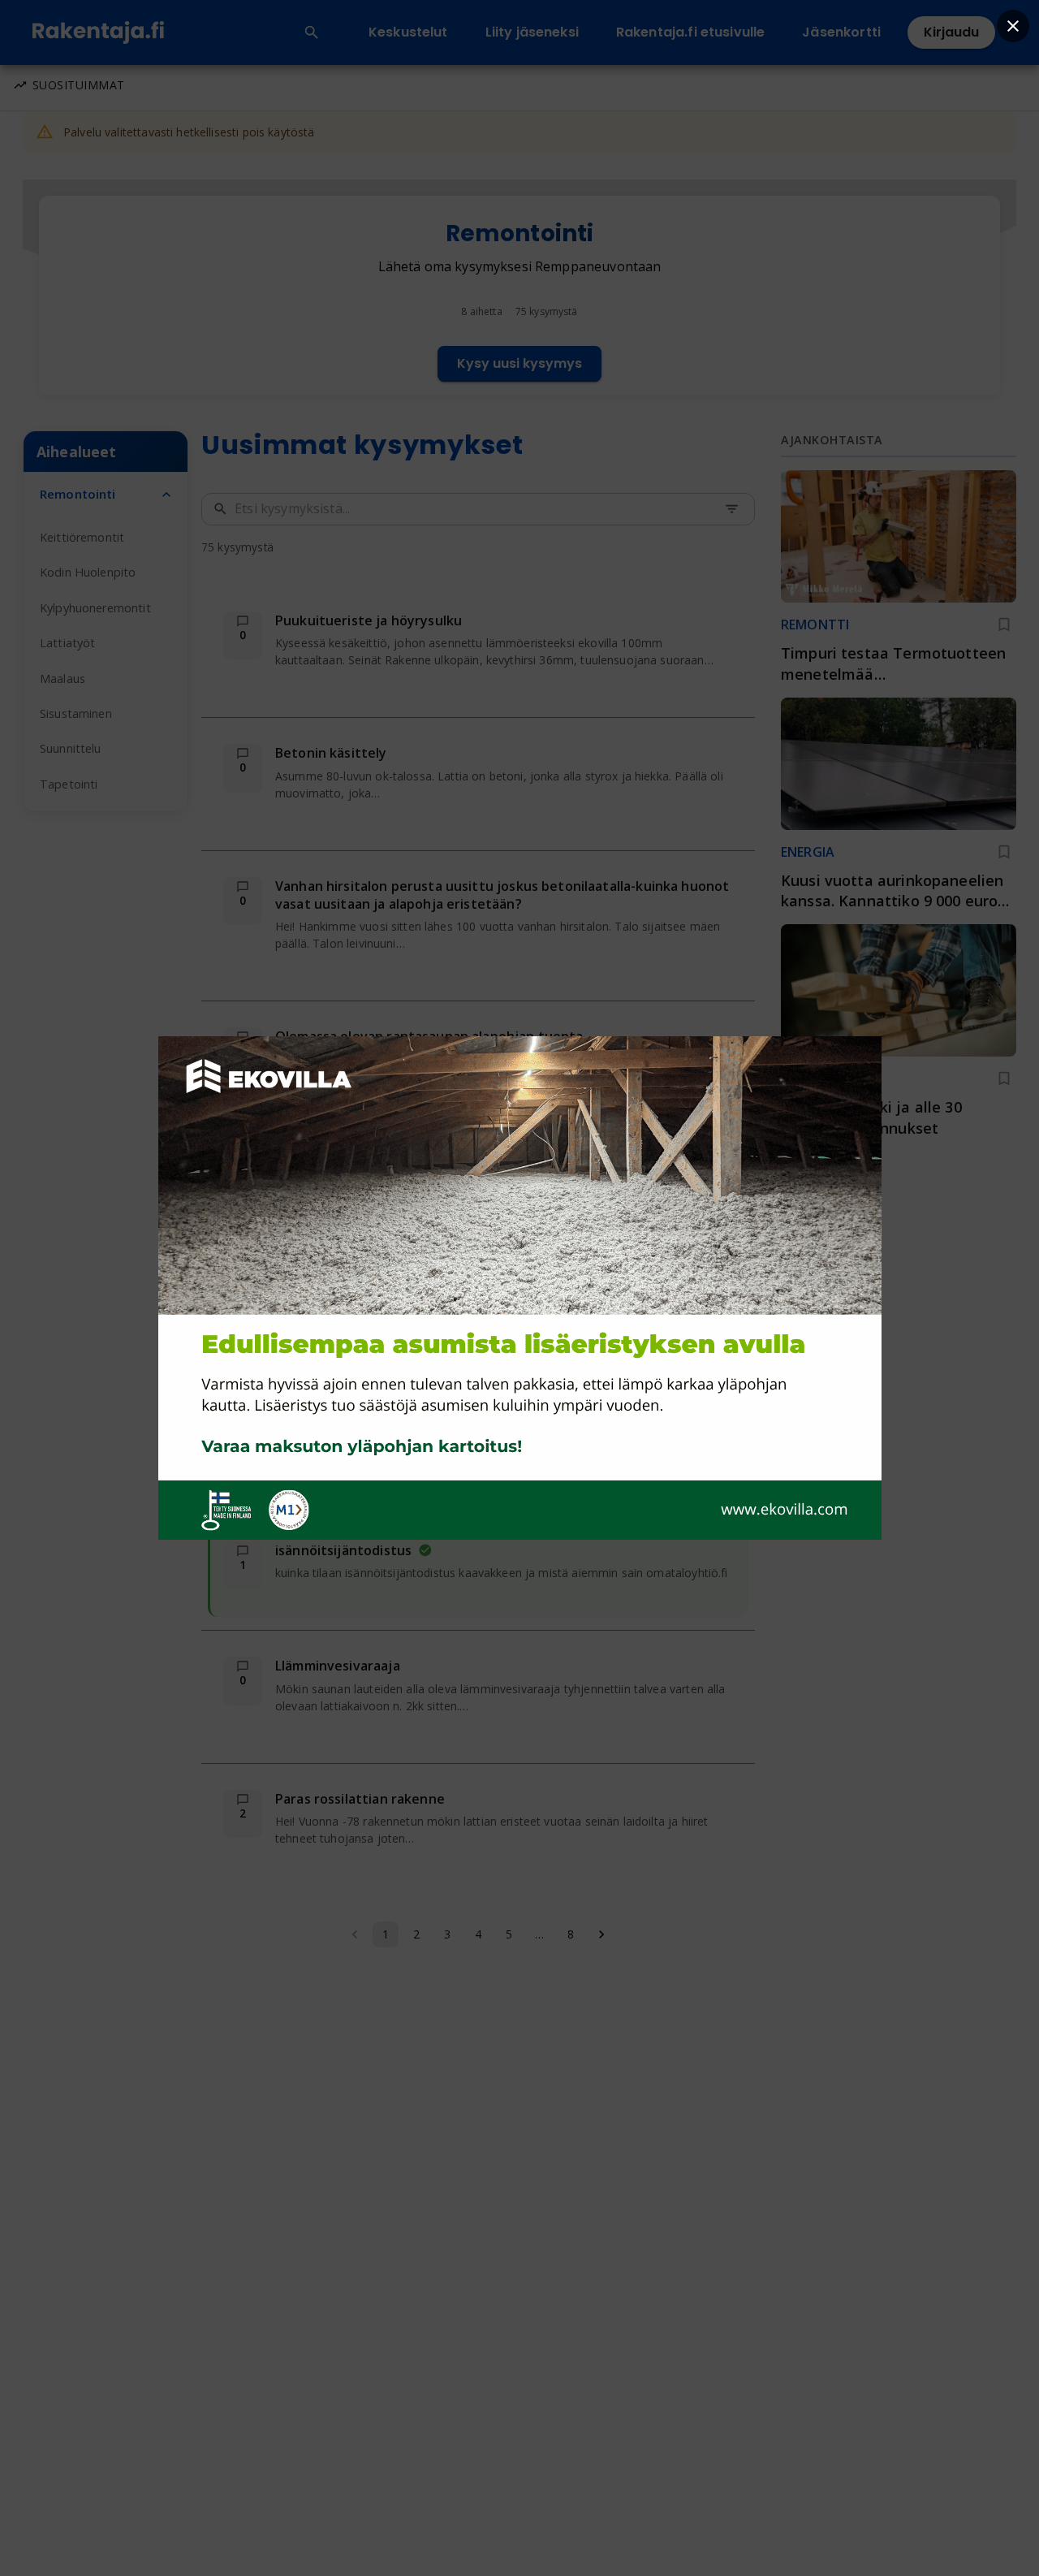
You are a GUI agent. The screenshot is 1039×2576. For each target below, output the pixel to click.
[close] (1013, 26)
